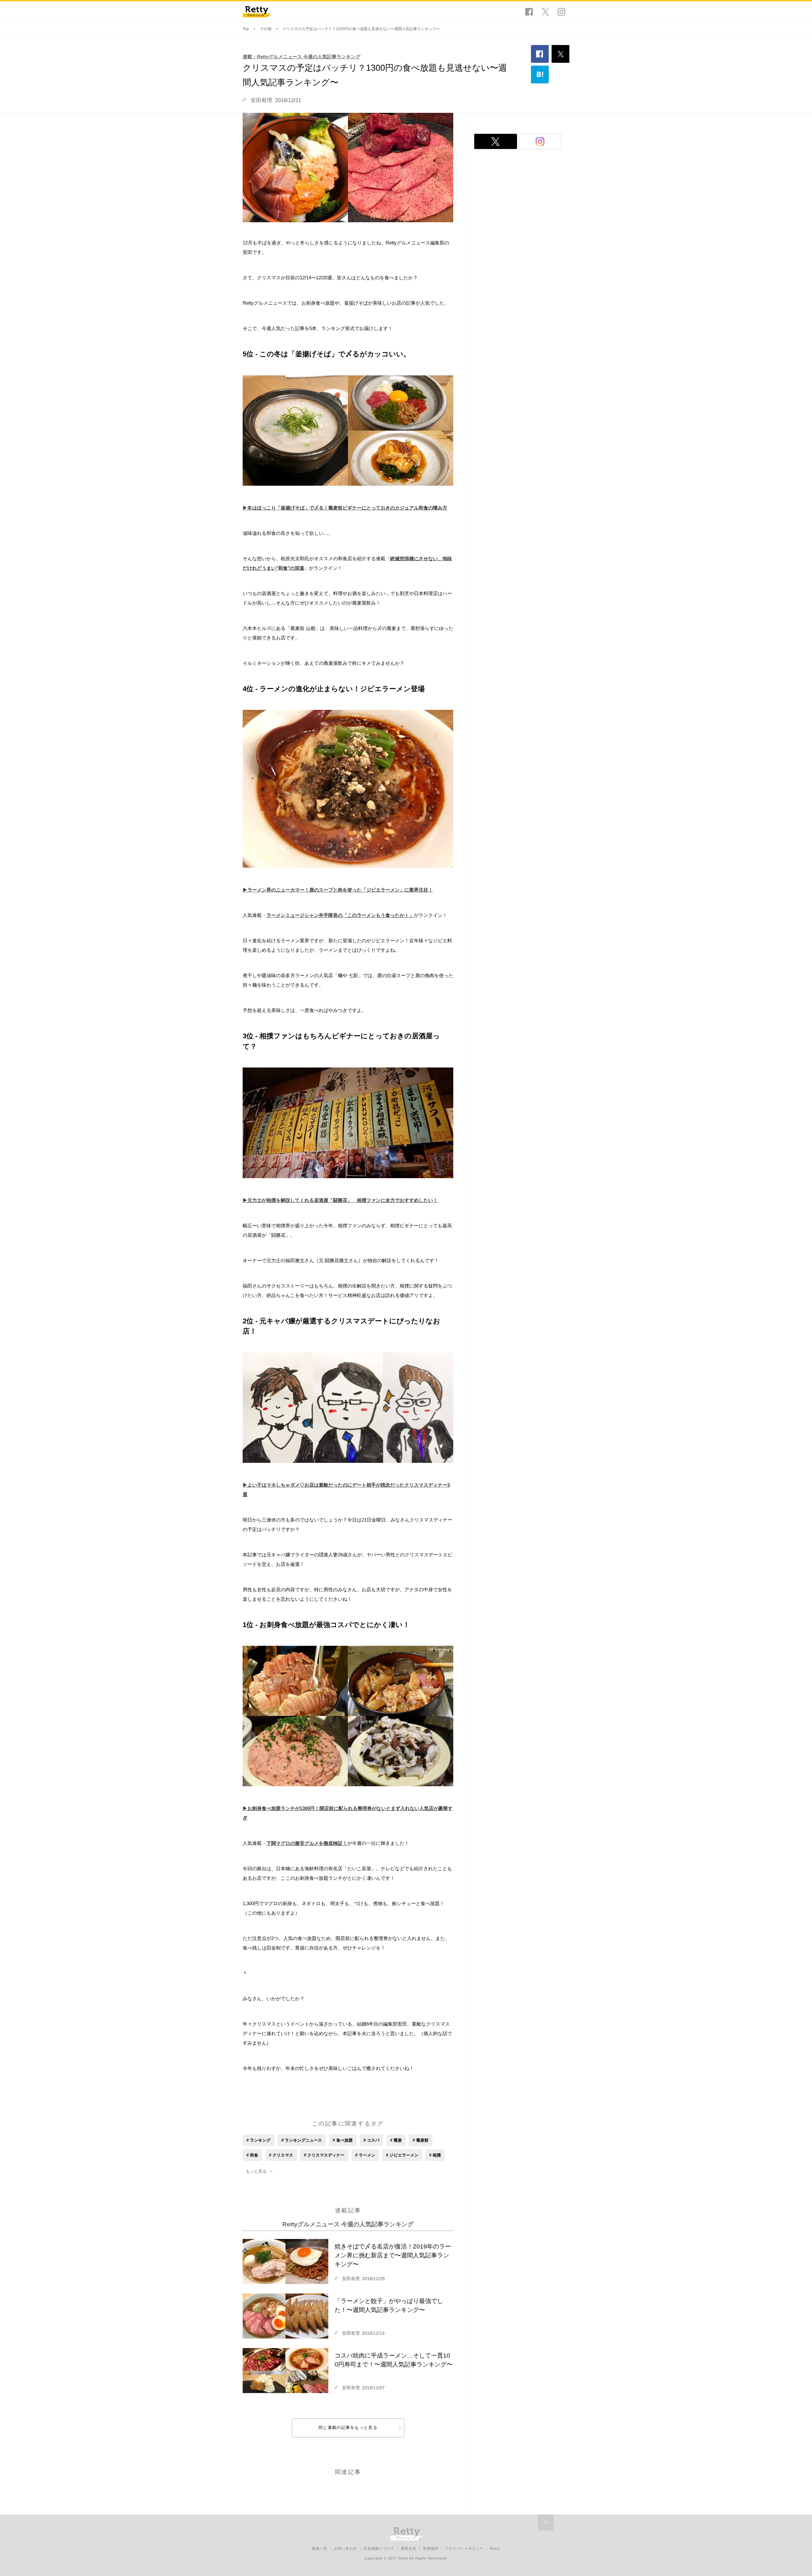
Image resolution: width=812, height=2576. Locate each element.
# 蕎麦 (396, 2140)
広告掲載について (379, 2548)
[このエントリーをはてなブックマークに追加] (540, 75)
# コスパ (371, 2140)
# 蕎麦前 (421, 2140)
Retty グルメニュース (256, 12)
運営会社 (409, 2548)
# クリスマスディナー (324, 2155)
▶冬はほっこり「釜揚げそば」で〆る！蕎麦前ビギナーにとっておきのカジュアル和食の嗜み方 (345, 508)
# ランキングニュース (302, 2140)
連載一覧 (319, 2548)
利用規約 (431, 2548)
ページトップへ (546, 2522)
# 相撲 (435, 2155)
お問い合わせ (346, 2548)
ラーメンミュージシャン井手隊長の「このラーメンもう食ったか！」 (340, 915)
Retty (495, 2548)
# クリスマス (281, 2155)
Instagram (561, 12)
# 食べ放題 (343, 2140)
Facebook (529, 12)
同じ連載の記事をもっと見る (348, 2427)
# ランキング (259, 2140)
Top (246, 29)
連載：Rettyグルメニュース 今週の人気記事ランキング (301, 57)
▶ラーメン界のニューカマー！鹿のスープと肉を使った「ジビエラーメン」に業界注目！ (338, 890)
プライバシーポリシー (464, 2548)
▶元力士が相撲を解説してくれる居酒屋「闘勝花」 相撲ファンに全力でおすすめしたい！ (340, 1200)
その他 (266, 29)
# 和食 (252, 2155)
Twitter (545, 12)
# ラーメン (365, 2155)
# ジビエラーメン (402, 2155)
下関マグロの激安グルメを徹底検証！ (307, 1843)
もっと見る (256, 2171)
